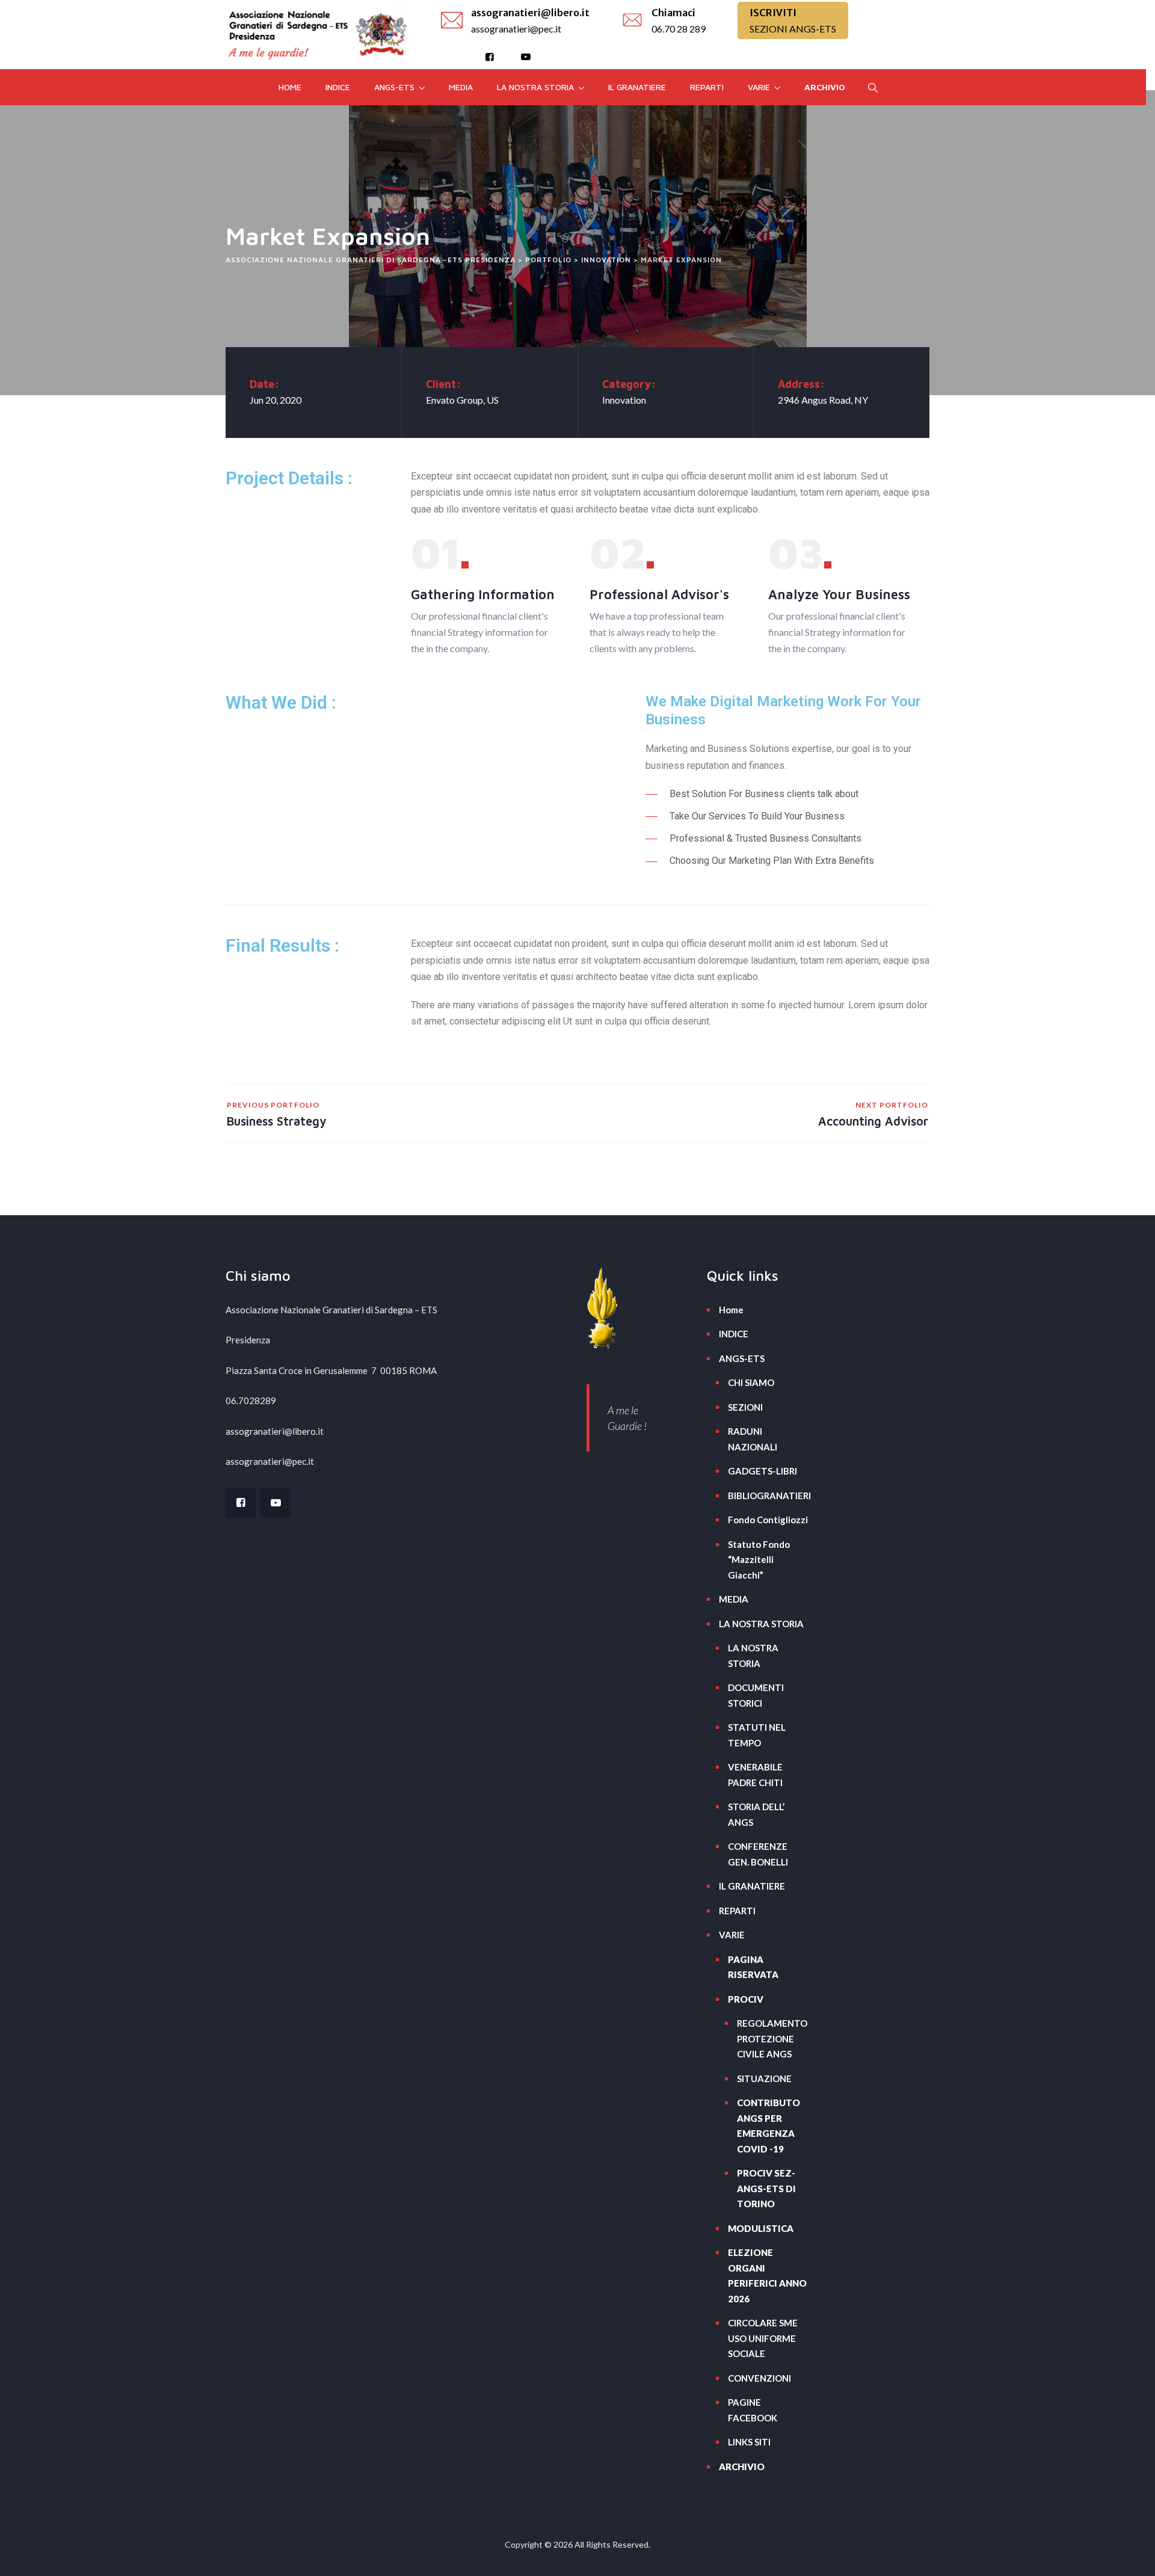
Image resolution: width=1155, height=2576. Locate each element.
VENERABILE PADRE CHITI (755, 1775)
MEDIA (461, 87)
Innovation (624, 400)
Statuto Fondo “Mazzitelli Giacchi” (759, 1560)
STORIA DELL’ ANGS (756, 1814)
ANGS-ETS (394, 87)
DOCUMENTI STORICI (756, 1695)
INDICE (338, 87)
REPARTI (707, 87)
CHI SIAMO (751, 1382)
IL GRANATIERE (637, 87)
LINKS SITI (749, 2442)
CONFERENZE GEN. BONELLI (758, 1854)
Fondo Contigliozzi (768, 1520)
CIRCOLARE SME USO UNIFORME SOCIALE (763, 2338)
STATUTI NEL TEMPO (757, 1735)
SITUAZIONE (764, 2078)
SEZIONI (745, 1407)
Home (290, 87)
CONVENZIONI (759, 2378)
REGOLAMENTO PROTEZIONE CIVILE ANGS (772, 2038)
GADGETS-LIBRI (762, 1471)
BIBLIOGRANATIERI (768, 1496)
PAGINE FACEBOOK (753, 2410)
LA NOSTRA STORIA (535, 87)
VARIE (759, 87)
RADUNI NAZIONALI (753, 1439)
